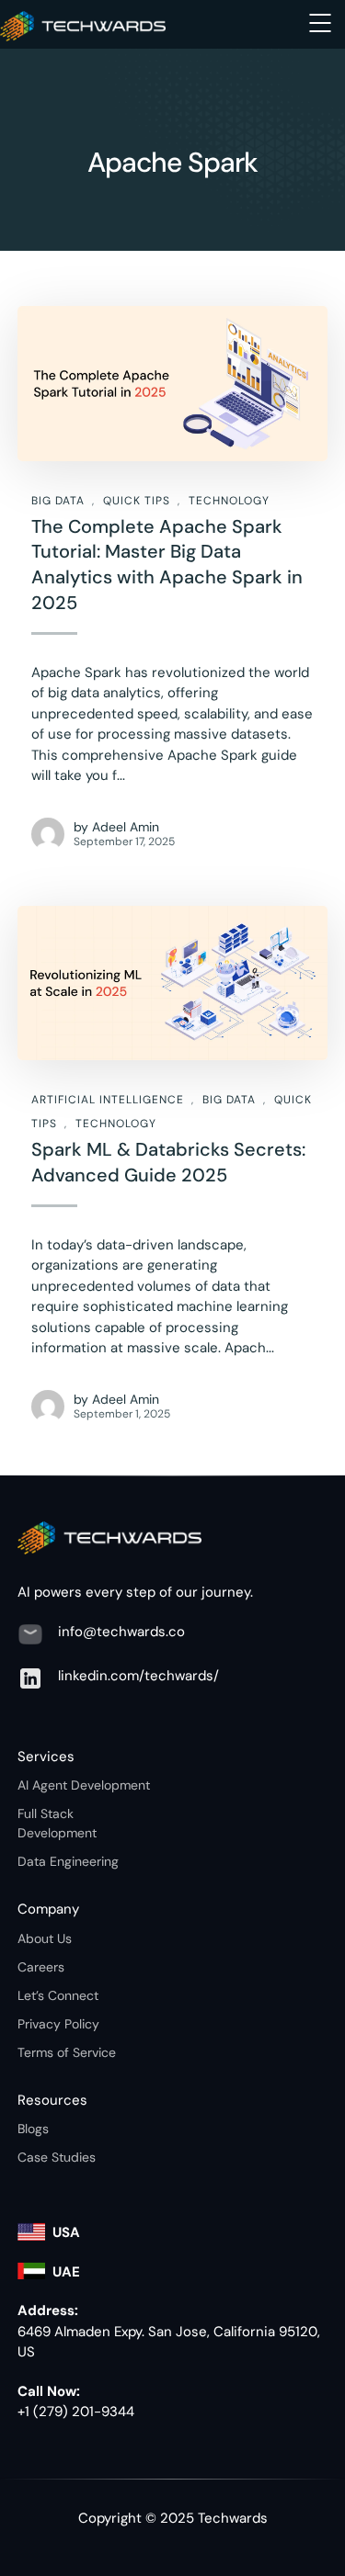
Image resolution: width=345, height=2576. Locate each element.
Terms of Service (67, 2052)
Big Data (58, 501)
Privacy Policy (58, 2024)
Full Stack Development (57, 1823)
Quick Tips (137, 501)
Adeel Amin (126, 827)
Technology (229, 501)
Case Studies (57, 2157)
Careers (41, 1967)
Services (46, 1757)
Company (48, 1909)
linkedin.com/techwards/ (138, 1676)
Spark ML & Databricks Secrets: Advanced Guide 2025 (168, 1162)
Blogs (33, 2129)
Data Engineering (68, 1861)
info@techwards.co (121, 1632)
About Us (45, 1938)
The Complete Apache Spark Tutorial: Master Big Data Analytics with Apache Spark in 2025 (167, 565)
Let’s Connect (58, 1995)
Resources (52, 2100)
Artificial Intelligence (108, 1100)
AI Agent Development (84, 1785)
